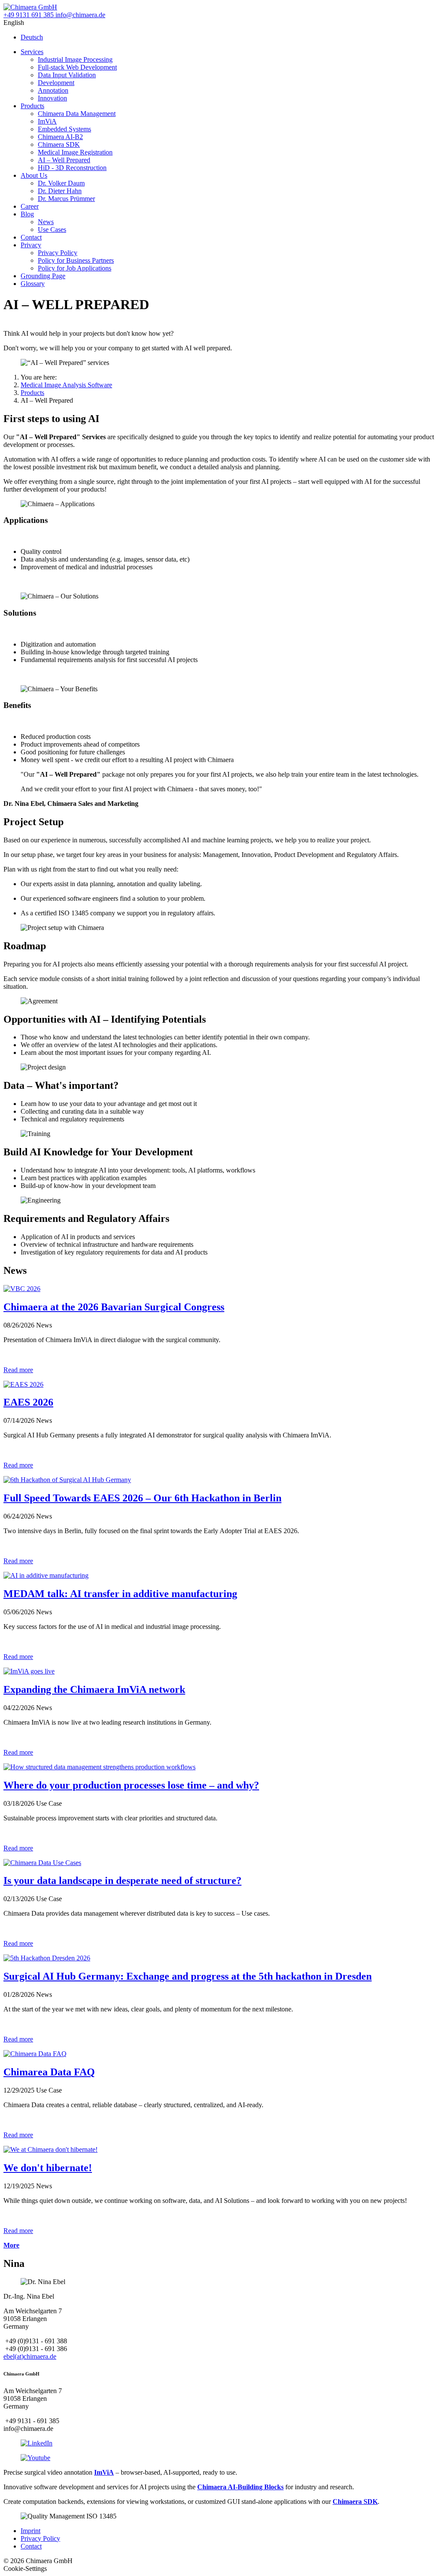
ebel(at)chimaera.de (30, 2356)
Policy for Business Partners (76, 260)
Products (32, 106)
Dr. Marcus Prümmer (66, 199)
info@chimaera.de (79, 15)
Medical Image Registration (75, 152)
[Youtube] (35, 2458)
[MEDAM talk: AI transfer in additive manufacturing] (46, 1575)
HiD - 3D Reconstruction (72, 168)
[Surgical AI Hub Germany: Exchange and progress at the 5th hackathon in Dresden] (47, 1958)
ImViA (47, 121)
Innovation (52, 98)
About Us (34, 175)
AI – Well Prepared (64, 160)
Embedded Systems (64, 129)
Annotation (53, 90)
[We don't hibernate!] (50, 2149)
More (11, 2245)
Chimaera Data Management (77, 114)
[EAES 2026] (23, 1384)
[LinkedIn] (37, 2443)
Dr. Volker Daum (61, 183)
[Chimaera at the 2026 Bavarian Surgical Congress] (22, 1289)
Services (32, 52)
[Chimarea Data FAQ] (35, 2054)
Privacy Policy (58, 253)
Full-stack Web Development (77, 67)
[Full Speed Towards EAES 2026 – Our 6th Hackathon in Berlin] (67, 1480)
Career (30, 206)
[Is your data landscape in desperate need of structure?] (42, 1863)
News (46, 222)
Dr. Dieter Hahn (60, 191)
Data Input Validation (67, 75)
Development (56, 83)
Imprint (31, 2531)
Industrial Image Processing (75, 59)
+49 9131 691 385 (29, 15)
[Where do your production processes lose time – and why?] (99, 1767)
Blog (27, 214)
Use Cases (52, 229)
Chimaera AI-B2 (60, 137)
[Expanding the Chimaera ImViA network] (29, 1671)
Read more (18, 1370)
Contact (31, 237)
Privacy (31, 245)
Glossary (33, 284)
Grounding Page (43, 276)
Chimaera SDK (59, 144)
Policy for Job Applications (75, 268)
